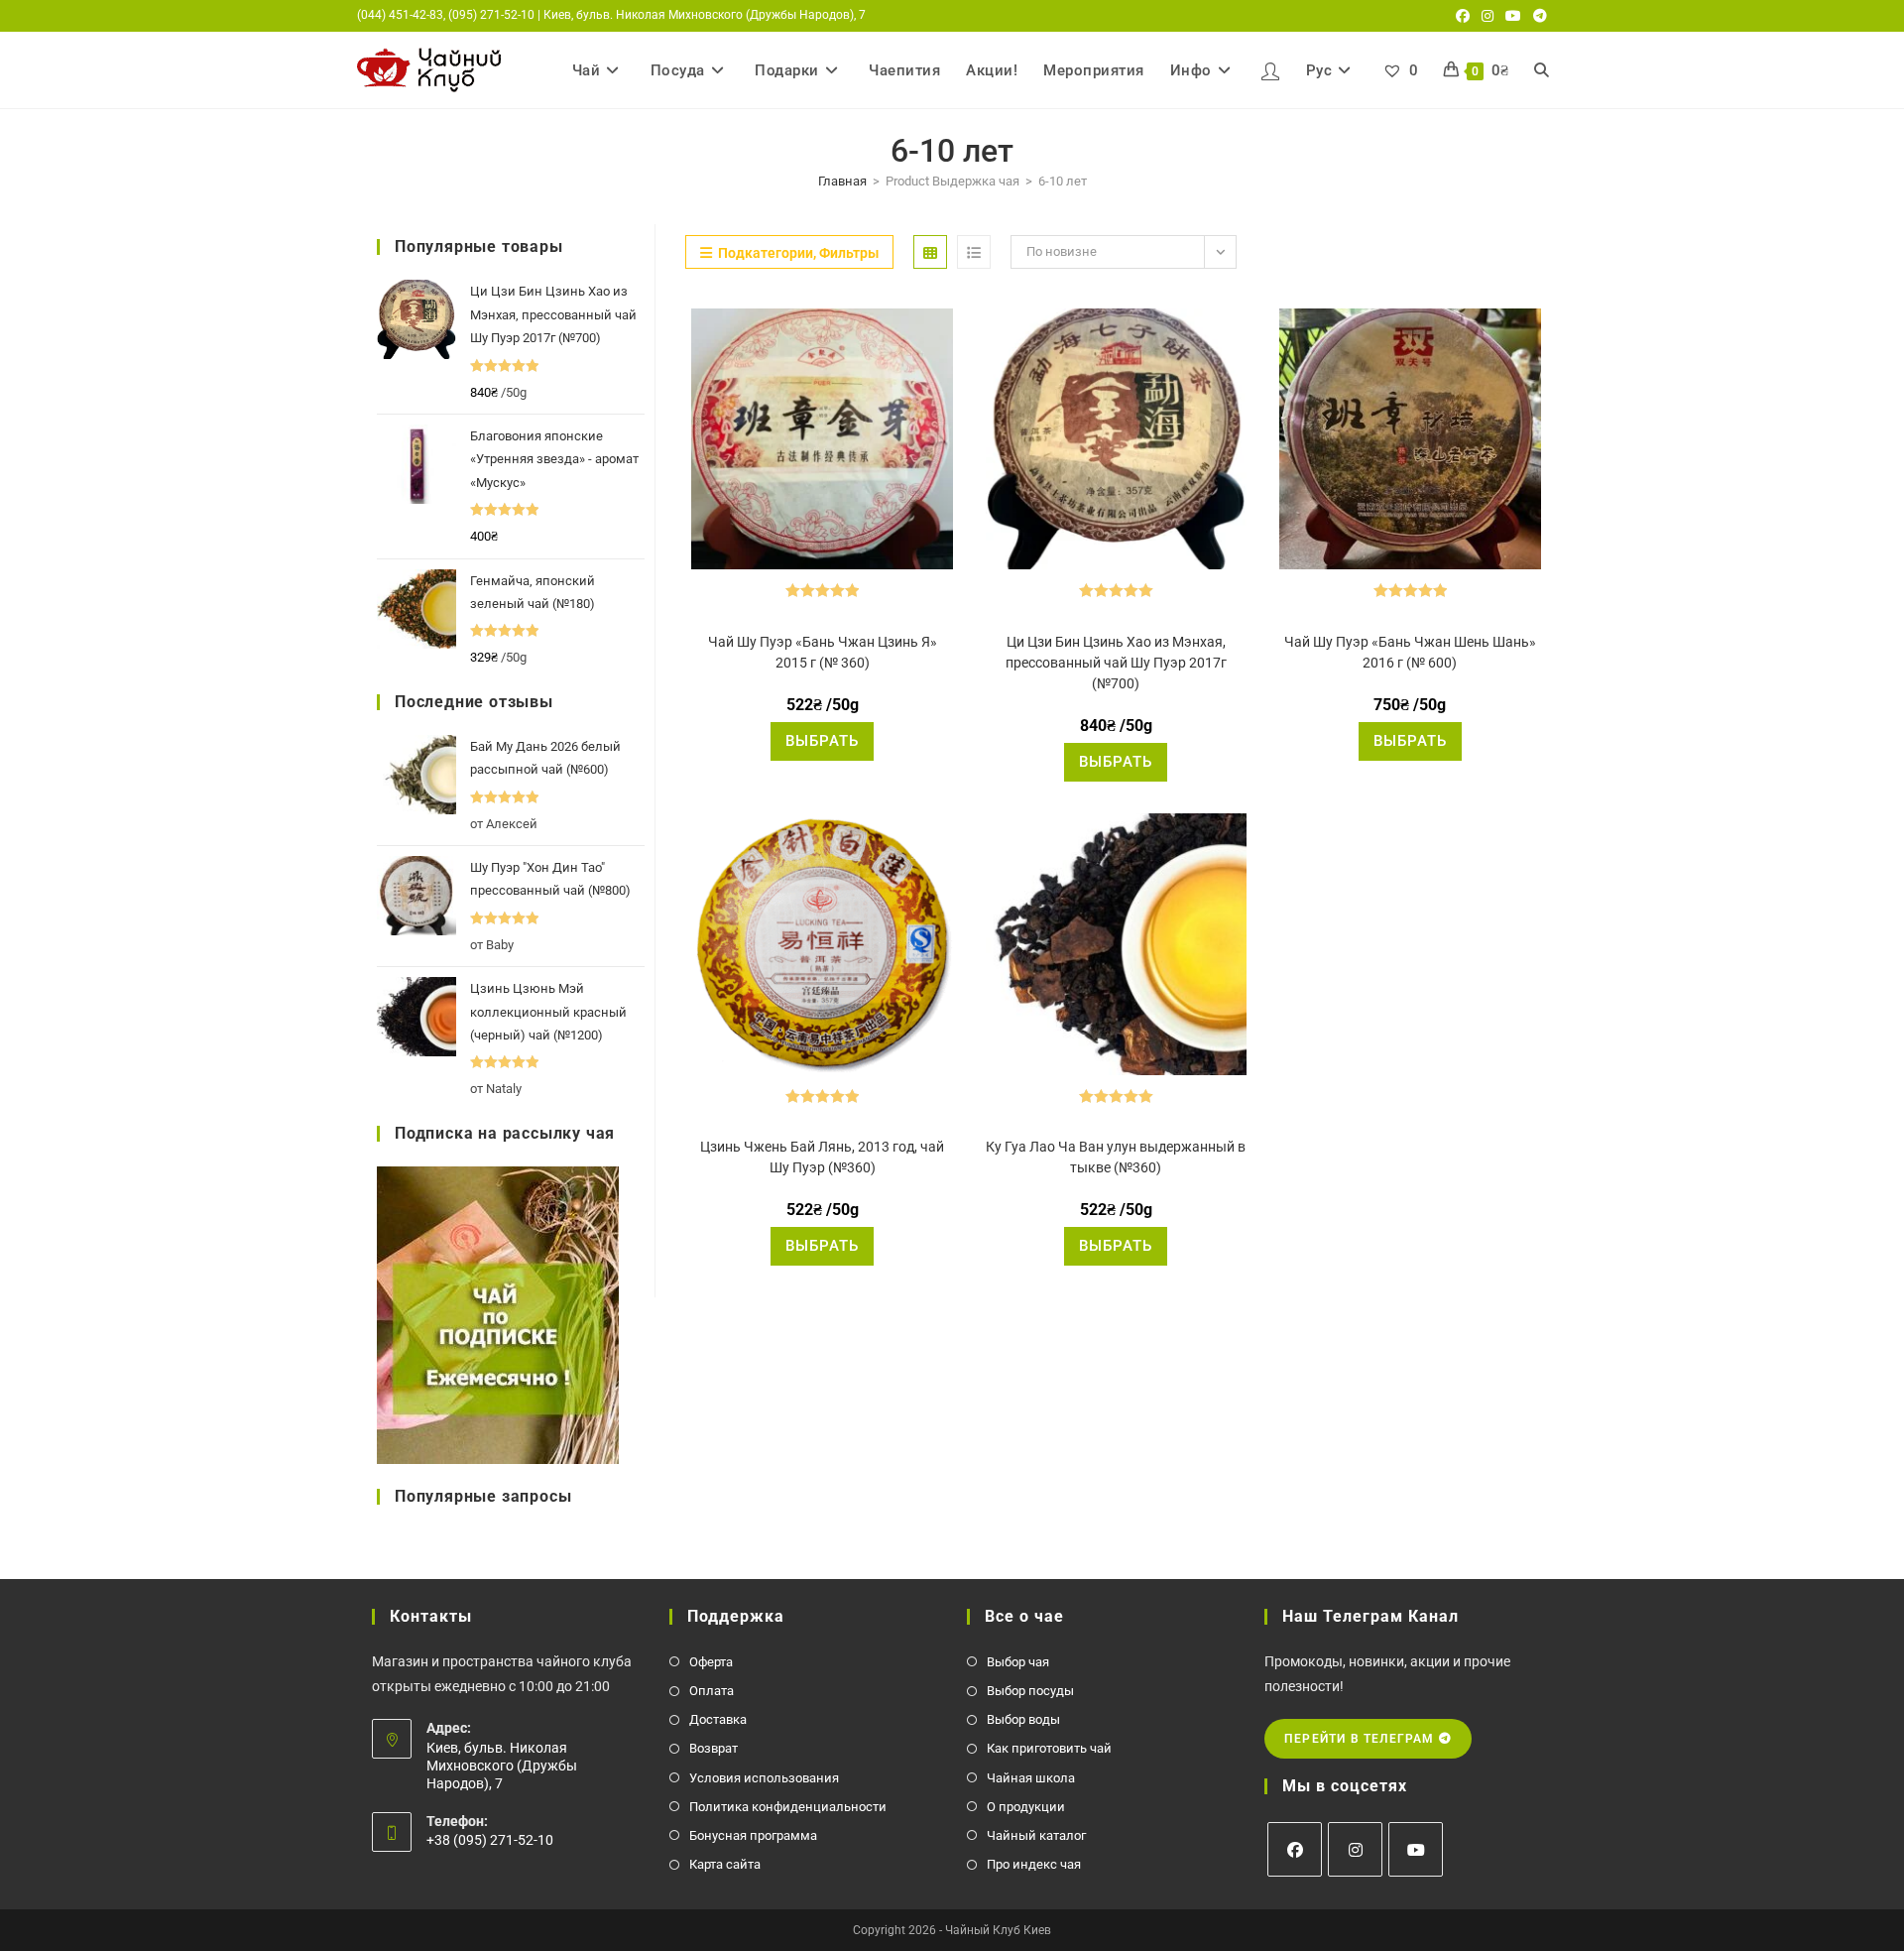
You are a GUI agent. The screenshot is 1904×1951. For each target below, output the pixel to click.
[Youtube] (1416, 1849)
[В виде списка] (974, 252)
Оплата (712, 1691)
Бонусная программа (753, 1835)
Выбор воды (1023, 1719)
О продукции (1026, 1807)
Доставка (718, 1719)
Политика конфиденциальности (788, 1807)
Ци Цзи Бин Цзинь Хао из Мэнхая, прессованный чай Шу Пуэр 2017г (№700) (1116, 663)
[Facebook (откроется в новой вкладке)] (1463, 16)
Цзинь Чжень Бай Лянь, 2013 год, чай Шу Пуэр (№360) (822, 1157)
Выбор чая (1018, 1662)
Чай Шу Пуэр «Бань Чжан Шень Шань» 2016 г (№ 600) (1410, 652)
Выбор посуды (1030, 1691)
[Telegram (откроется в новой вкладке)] (1537, 16)
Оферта (711, 1662)
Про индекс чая (1034, 1864)
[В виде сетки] (930, 252)
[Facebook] (1295, 1849)
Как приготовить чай (1049, 1748)
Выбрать (822, 741)
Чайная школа (1031, 1778)
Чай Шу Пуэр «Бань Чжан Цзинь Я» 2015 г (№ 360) (823, 652)
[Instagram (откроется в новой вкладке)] (1487, 16)
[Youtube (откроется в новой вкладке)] (1513, 16)
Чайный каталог (1036, 1835)
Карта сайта (725, 1864)
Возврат (714, 1748)
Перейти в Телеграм (1362, 1739)
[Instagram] (1355, 1849)
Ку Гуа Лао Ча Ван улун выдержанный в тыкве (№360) (1116, 1157)
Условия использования (764, 1778)
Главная (842, 181)
